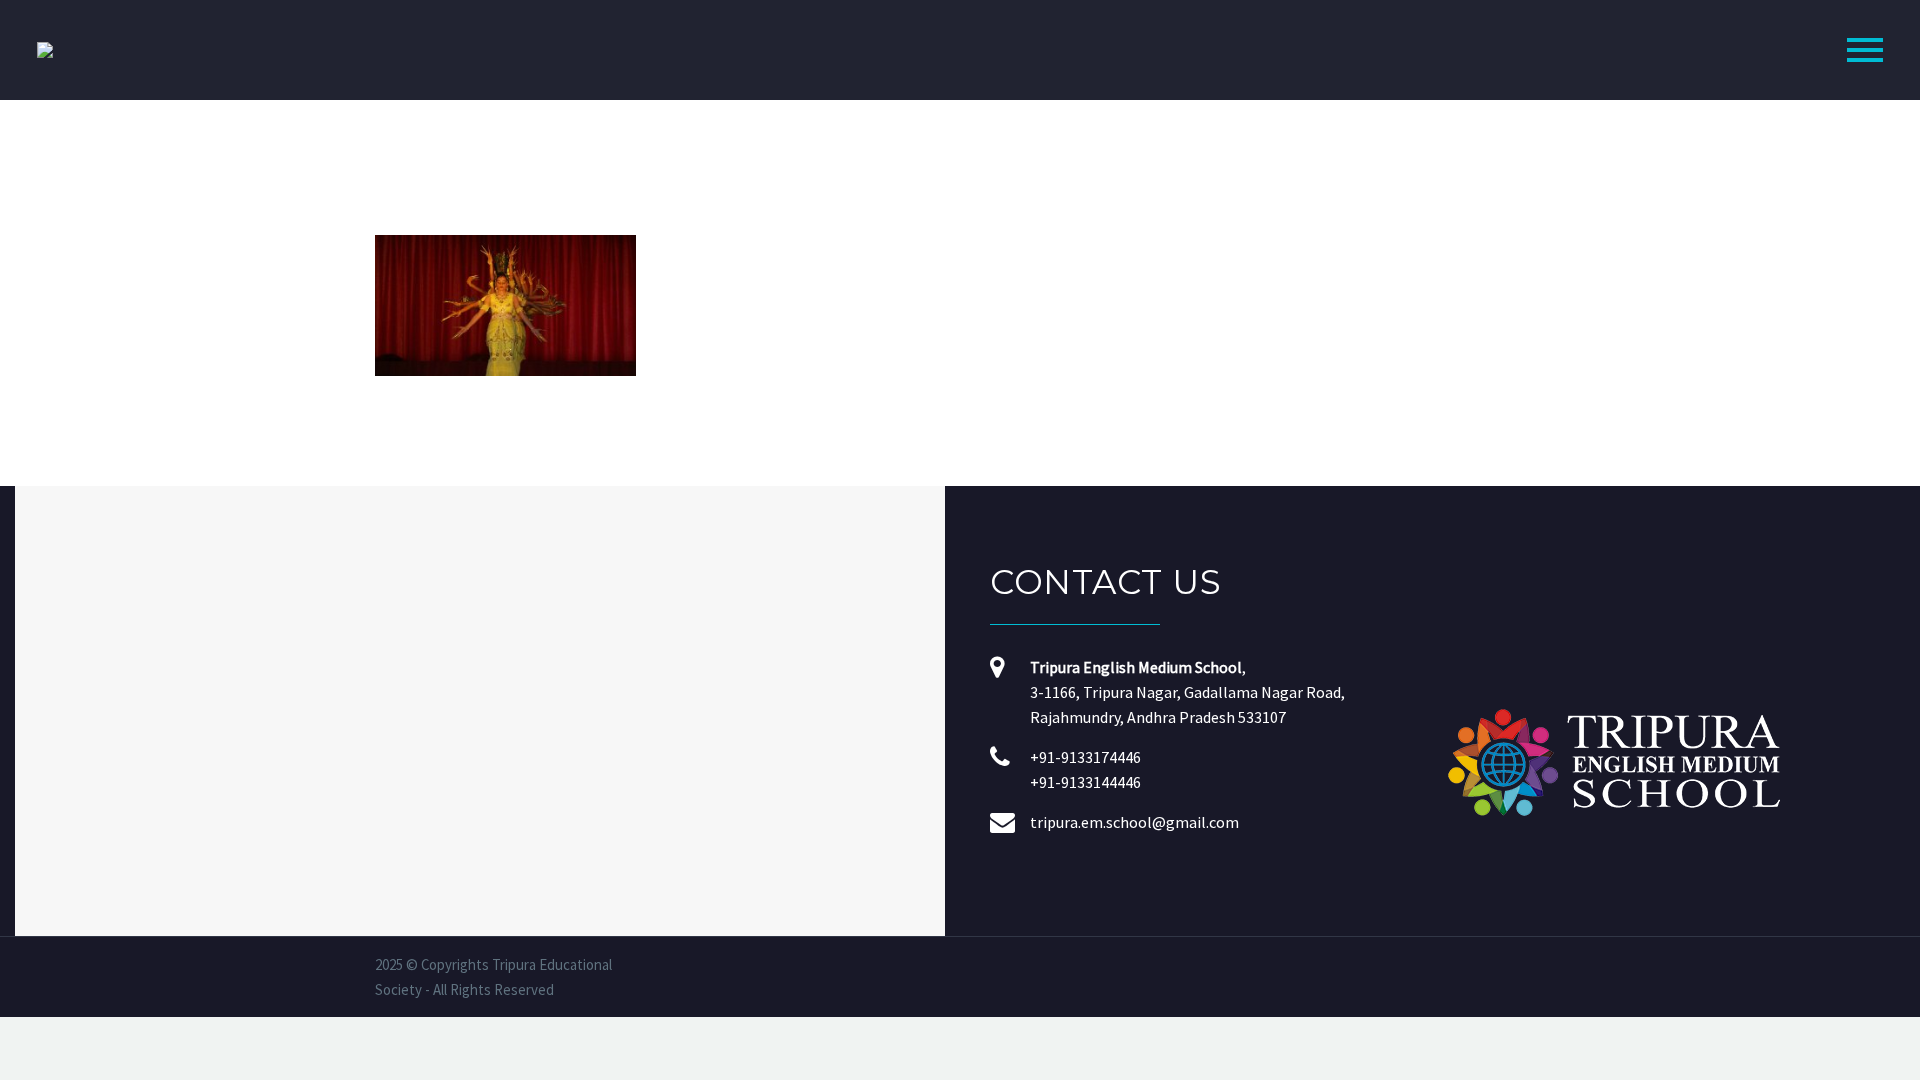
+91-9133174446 (1085, 757)
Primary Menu (1865, 50)
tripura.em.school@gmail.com (1134, 822)
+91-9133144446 (1085, 782)
